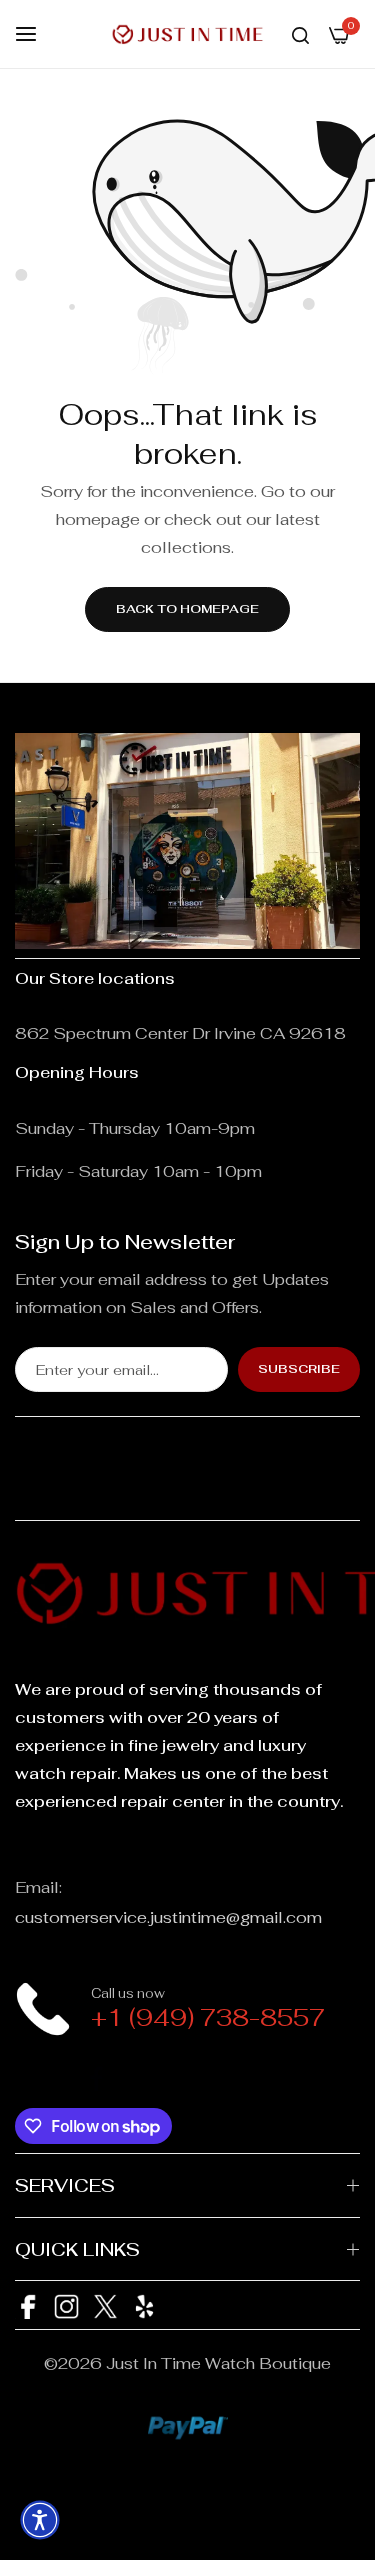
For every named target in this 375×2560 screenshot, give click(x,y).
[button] (40, 2520)
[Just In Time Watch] (187, 34)
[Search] (300, 34)
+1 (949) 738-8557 (208, 2017)
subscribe (299, 1369)
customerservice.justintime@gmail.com (168, 1917)
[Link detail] (27, 2077)
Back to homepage (187, 609)
